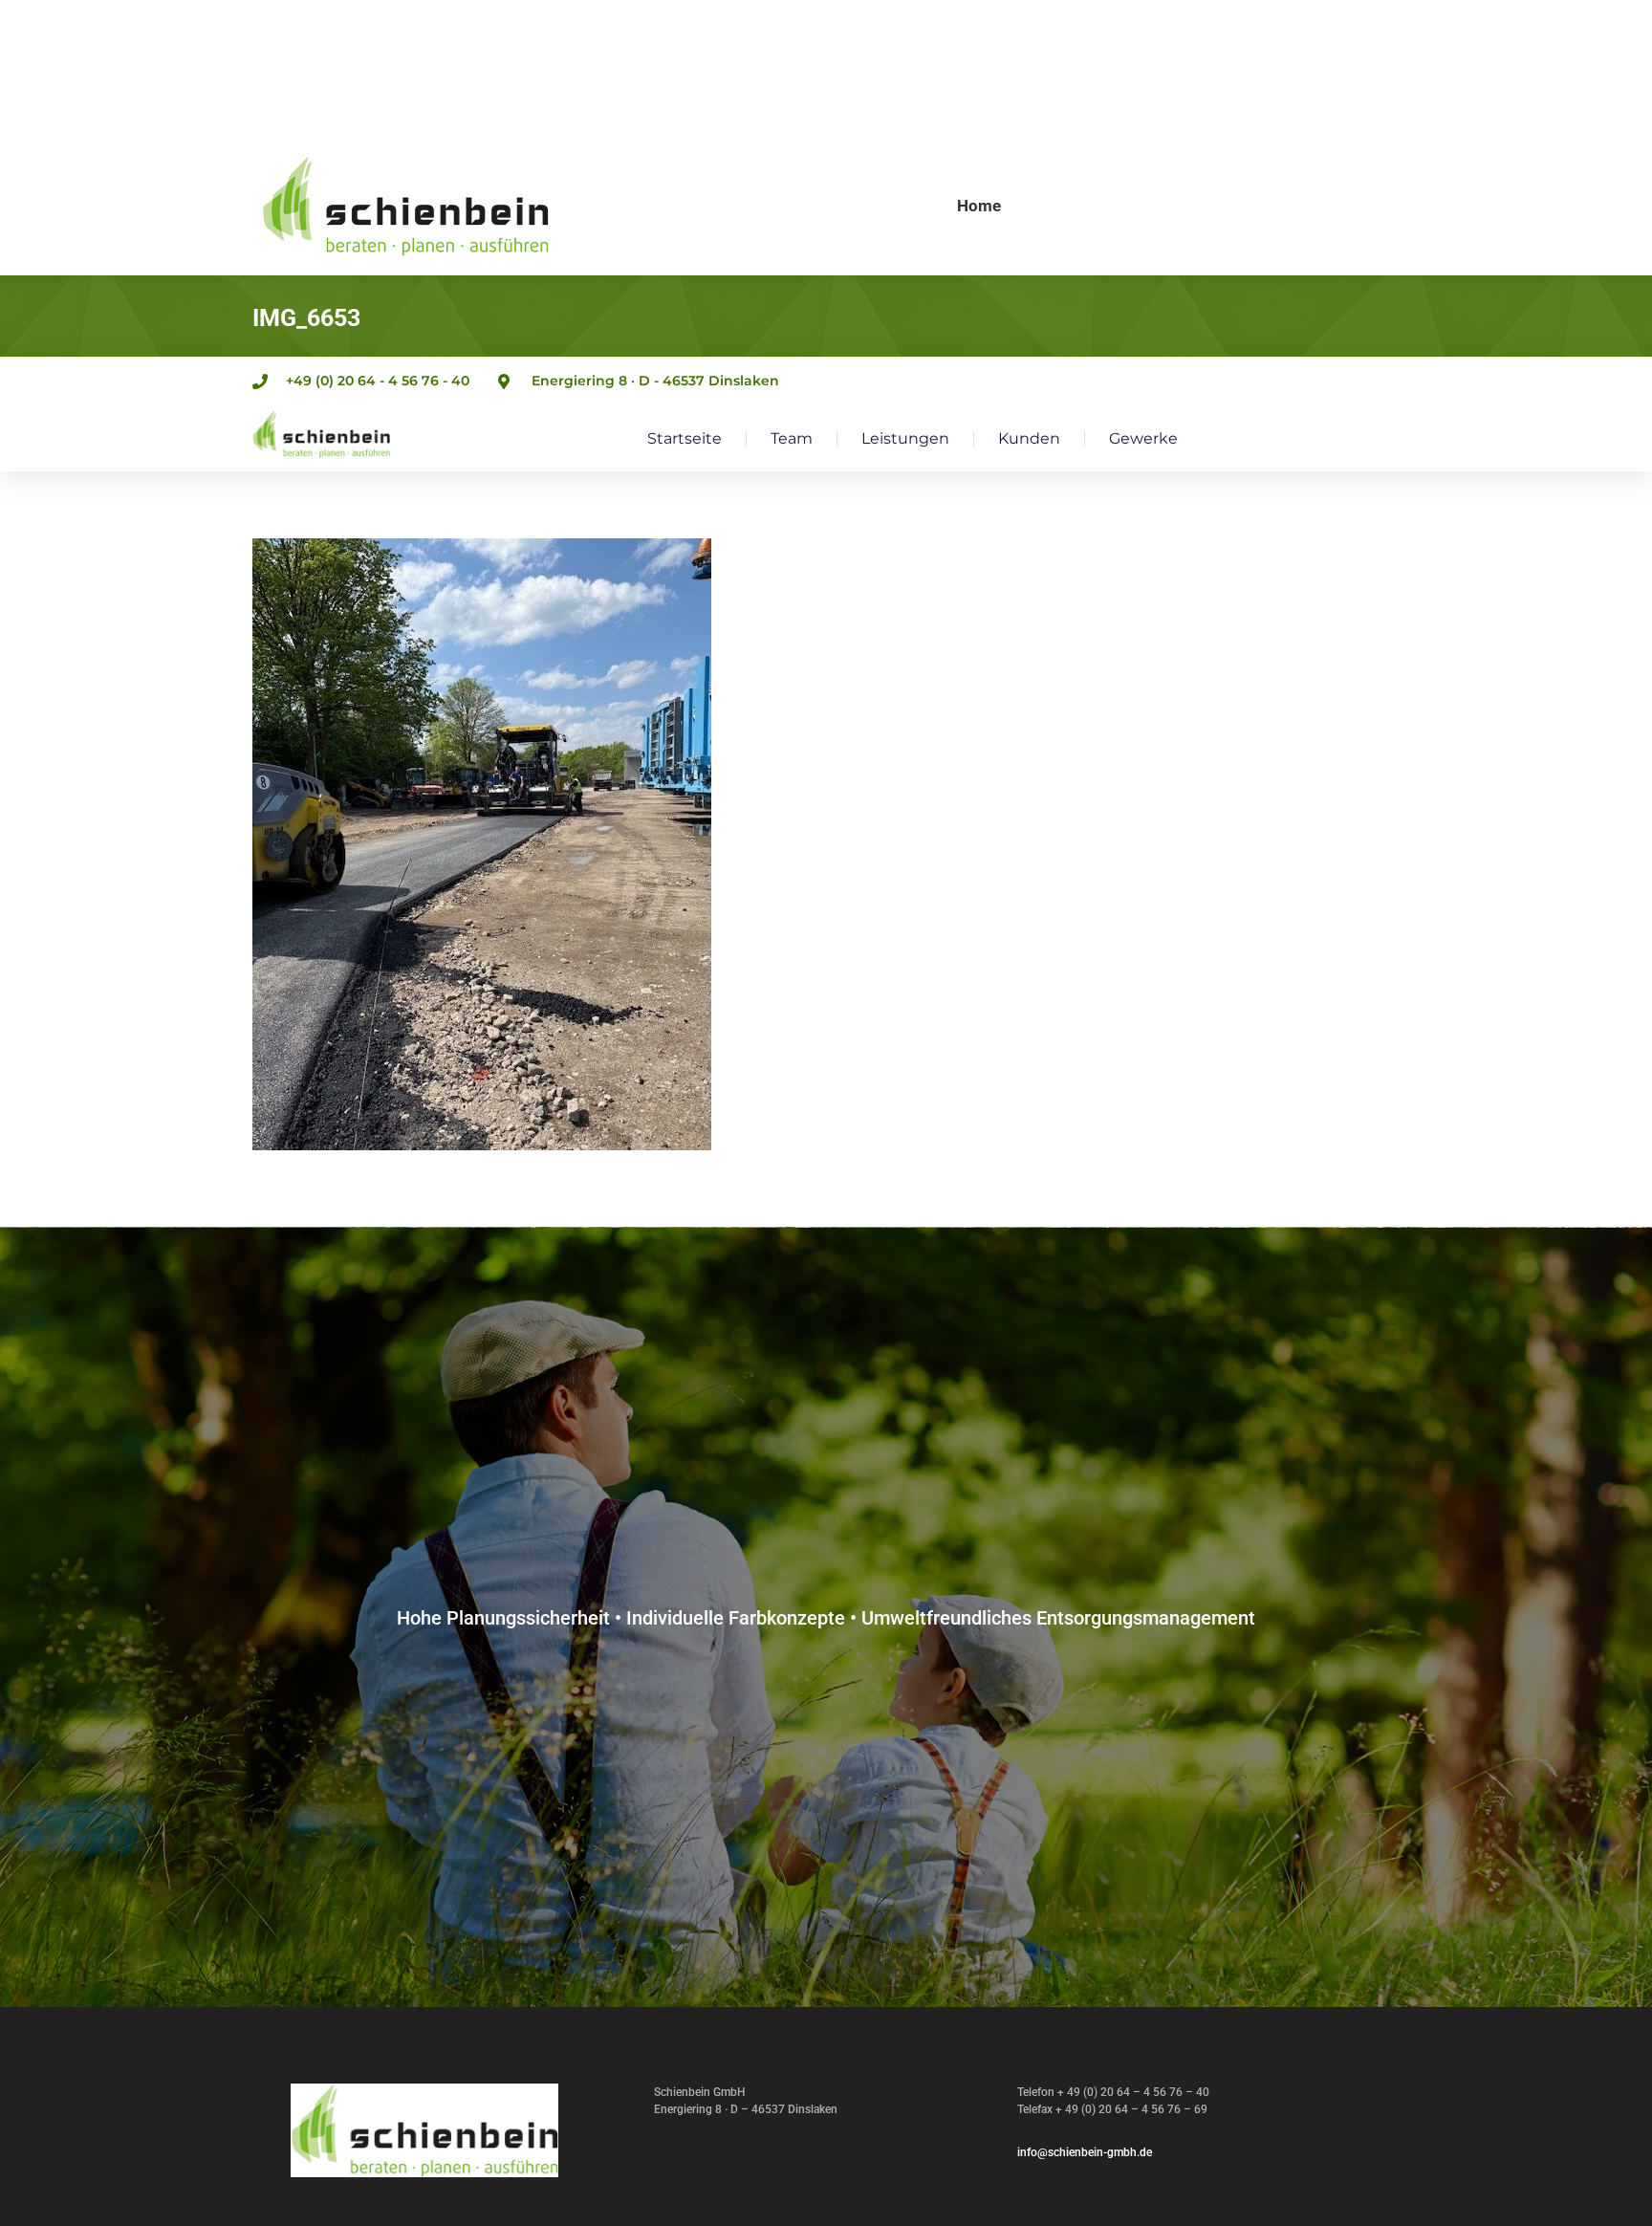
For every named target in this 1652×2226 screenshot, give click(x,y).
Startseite (685, 438)
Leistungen (905, 438)
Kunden (1029, 438)
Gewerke (1143, 438)
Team (792, 438)
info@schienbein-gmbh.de (1085, 2152)
